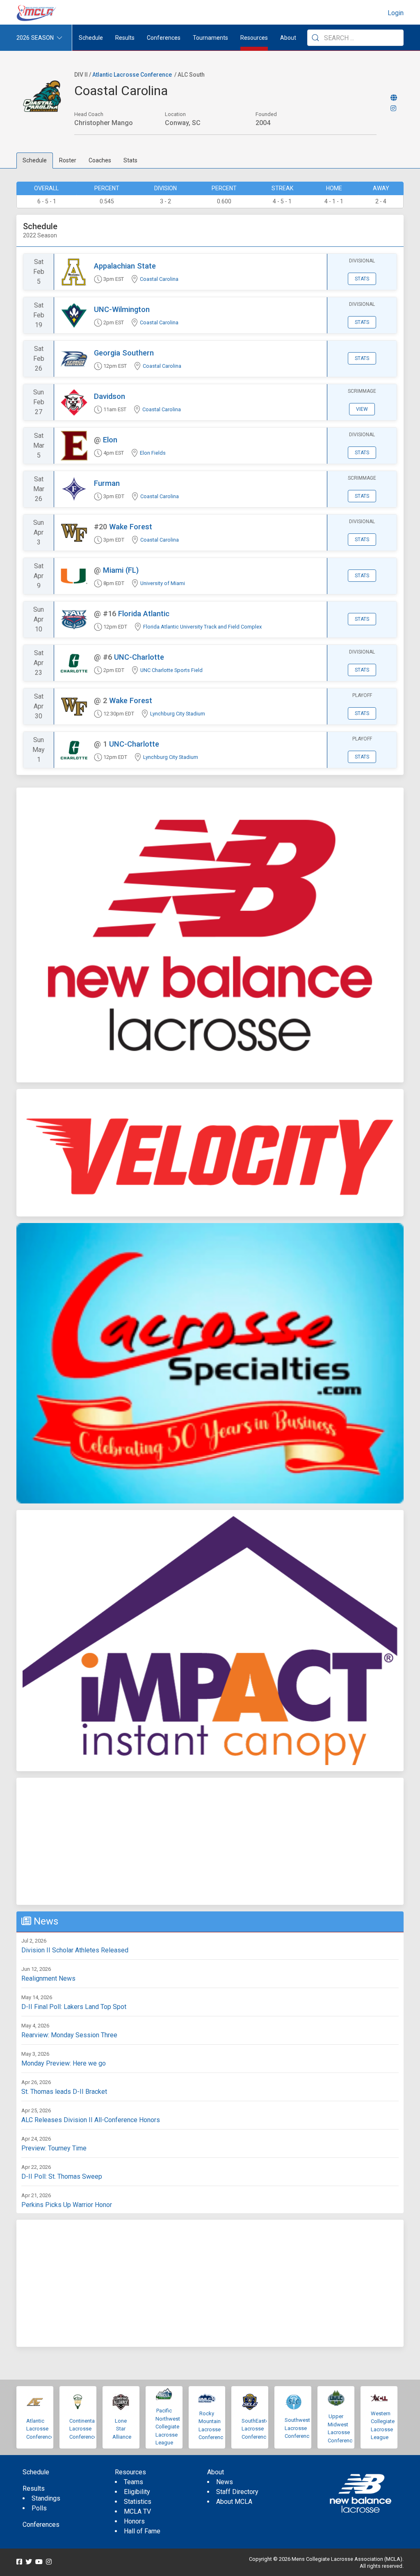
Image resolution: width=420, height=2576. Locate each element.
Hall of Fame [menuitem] (142, 2531)
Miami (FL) (121, 570)
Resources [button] (254, 38)
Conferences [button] (164, 38)
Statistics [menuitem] (138, 2502)
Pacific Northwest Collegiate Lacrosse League (168, 2427)
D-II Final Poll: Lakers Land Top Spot (74, 2007)
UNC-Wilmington (122, 309)
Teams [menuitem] (134, 2482)
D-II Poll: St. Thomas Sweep (62, 2176)
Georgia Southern (124, 353)
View (362, 409)
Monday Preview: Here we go (64, 2063)
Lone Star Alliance (122, 2429)
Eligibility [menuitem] (137, 2492)
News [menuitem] (225, 2482)
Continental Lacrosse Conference (83, 2429)
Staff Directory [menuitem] (237, 2492)
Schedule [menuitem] (91, 38)
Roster (68, 160)
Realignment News (48, 1978)
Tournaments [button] (210, 38)
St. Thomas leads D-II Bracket (64, 2092)
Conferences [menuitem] (41, 2525)
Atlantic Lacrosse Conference (132, 75)
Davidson (110, 396)
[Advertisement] (210, 1841)
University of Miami (163, 583)
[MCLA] (37, 13)
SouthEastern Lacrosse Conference (257, 2429)
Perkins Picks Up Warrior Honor (67, 2205)
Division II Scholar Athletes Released (75, 1950)
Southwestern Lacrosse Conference (301, 2428)
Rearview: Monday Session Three (69, 2035)
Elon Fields (153, 453)
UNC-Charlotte (139, 657)
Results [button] (125, 38)
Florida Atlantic (144, 614)
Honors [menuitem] (134, 2521)
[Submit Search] (315, 38)
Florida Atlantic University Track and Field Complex (202, 627)
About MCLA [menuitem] (234, 2502)
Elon (110, 440)
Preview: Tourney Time (54, 2148)
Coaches (100, 160)
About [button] (288, 38)
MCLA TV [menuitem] (137, 2511)
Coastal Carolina (159, 279)
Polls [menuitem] (39, 2508)
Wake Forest (131, 527)
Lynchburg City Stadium (178, 714)
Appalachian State (125, 266)
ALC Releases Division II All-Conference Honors (91, 2120)
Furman (107, 483)
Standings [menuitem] (46, 2498)
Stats (130, 160)
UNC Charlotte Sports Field (171, 670)
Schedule (35, 160)
